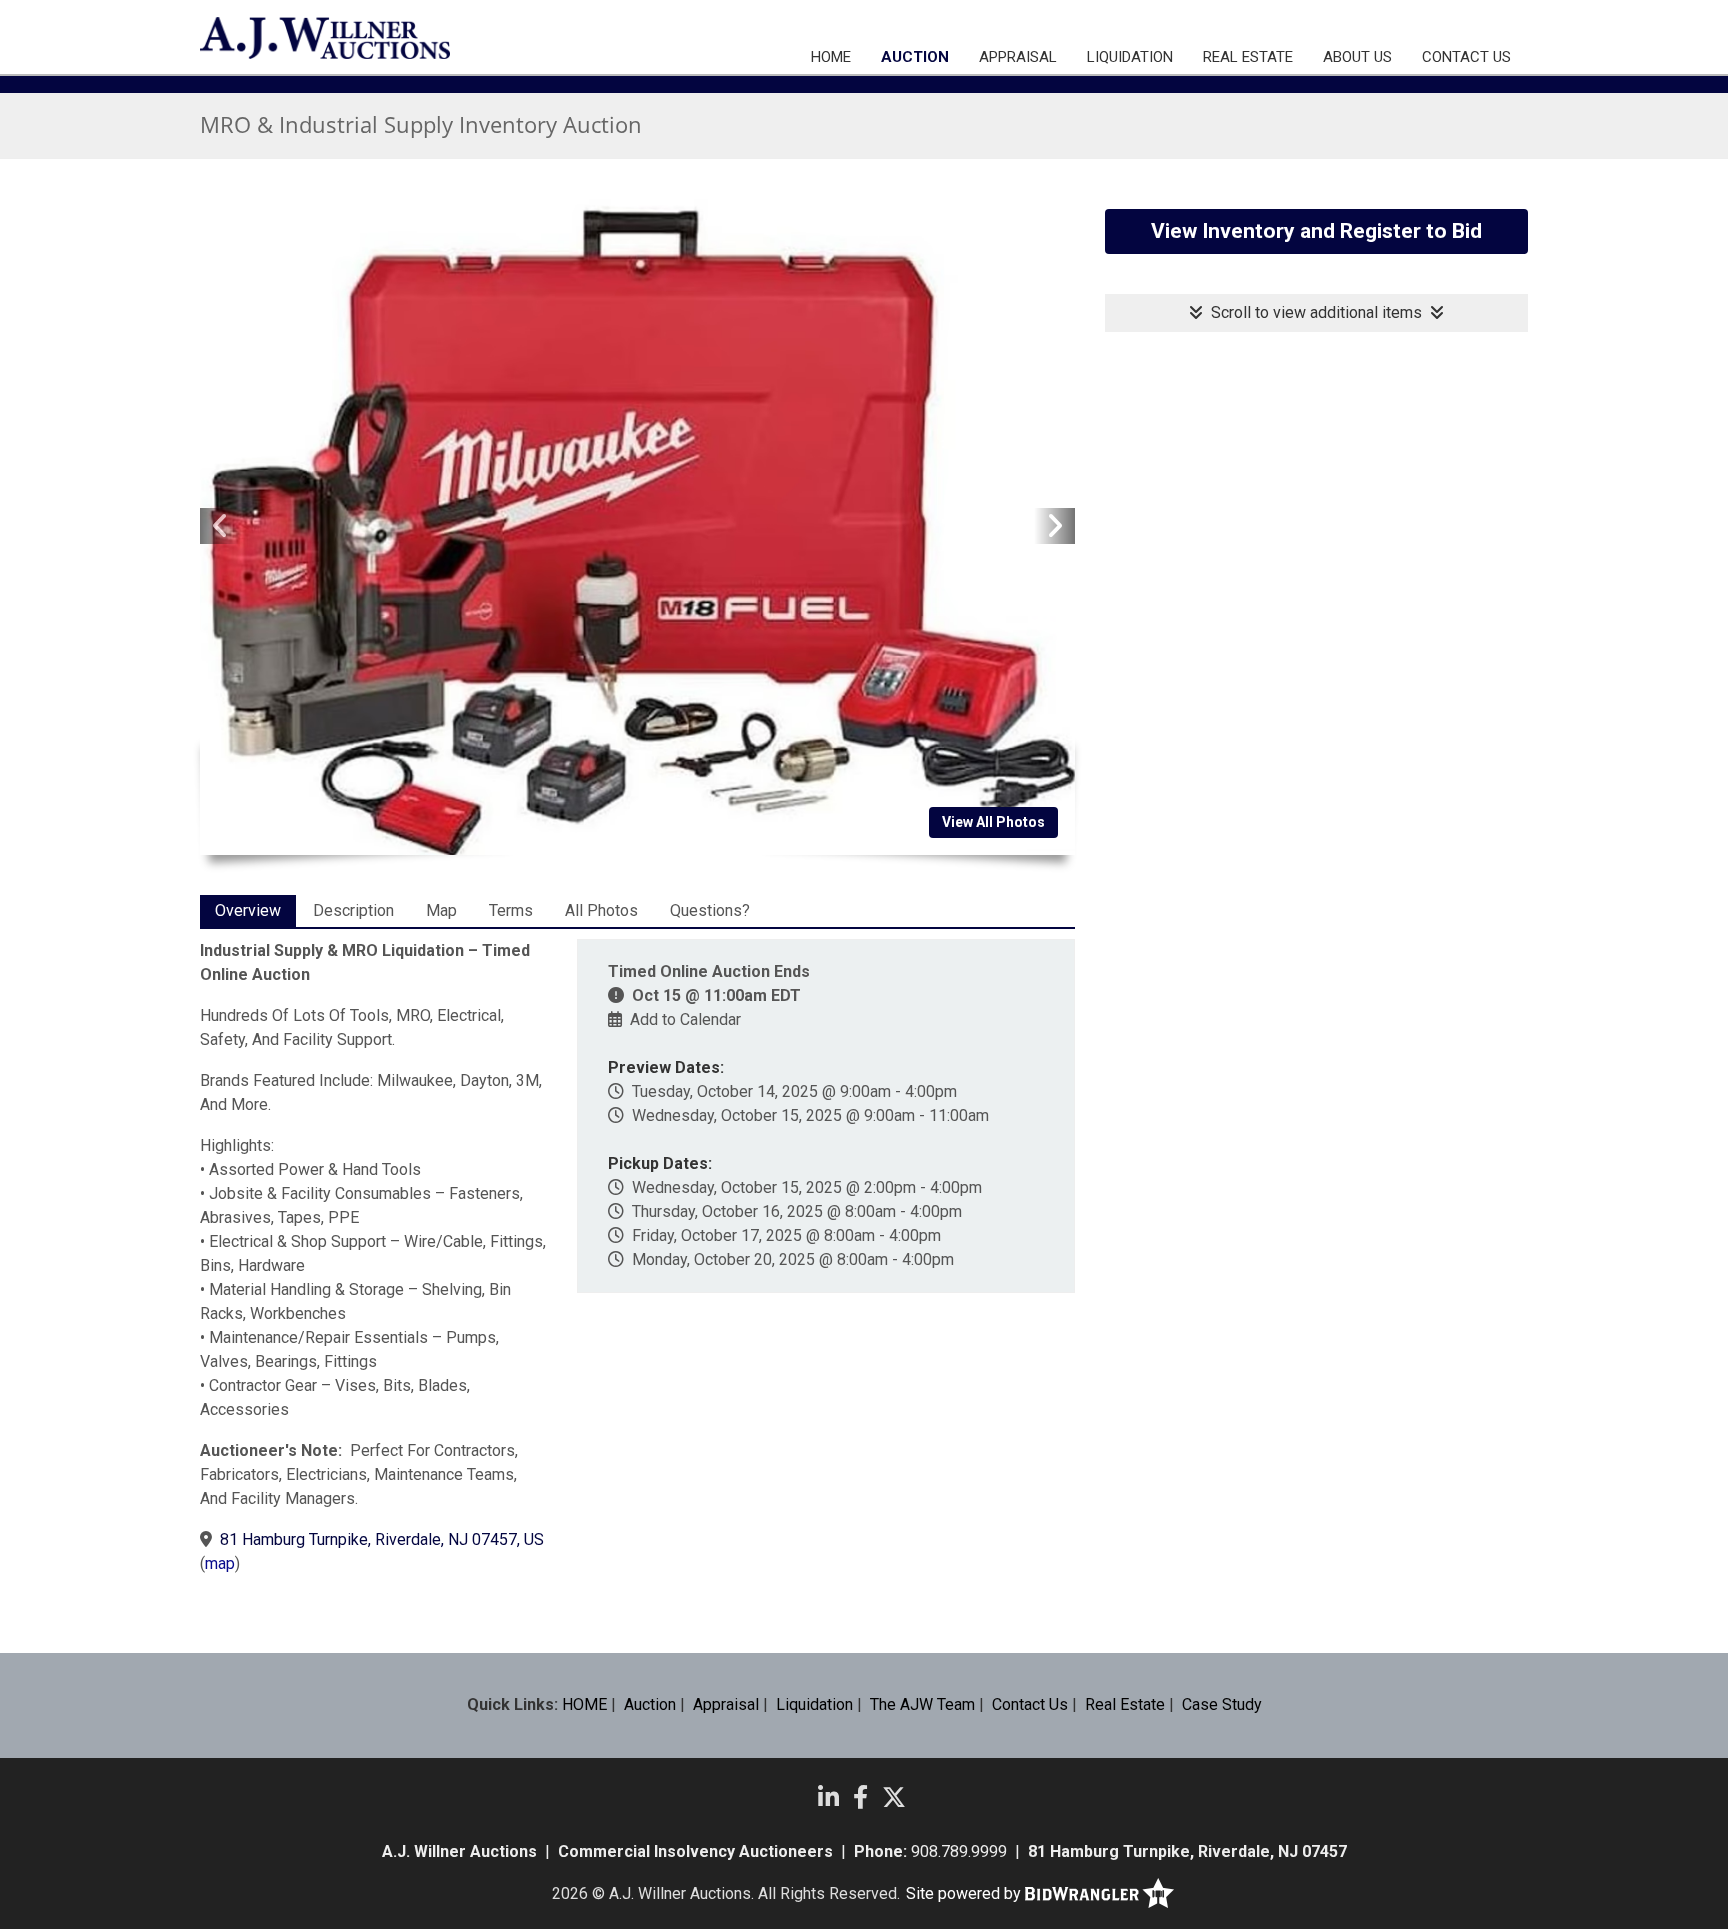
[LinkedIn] (828, 1798)
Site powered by (965, 1893)
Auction (915, 57)
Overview (248, 910)
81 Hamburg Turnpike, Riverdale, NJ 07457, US (382, 1539)
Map (441, 910)
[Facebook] (860, 1798)
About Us (1357, 57)
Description (353, 910)
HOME (584, 1704)
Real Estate (1248, 57)
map (220, 1563)
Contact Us (1466, 57)
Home (831, 57)
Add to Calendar (685, 1019)
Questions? (710, 910)
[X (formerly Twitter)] (894, 1798)
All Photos (601, 910)
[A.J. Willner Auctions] (325, 38)
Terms (511, 910)
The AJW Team (922, 1704)
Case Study (1222, 1704)
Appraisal (1018, 57)
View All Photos (993, 822)
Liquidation (1130, 57)
